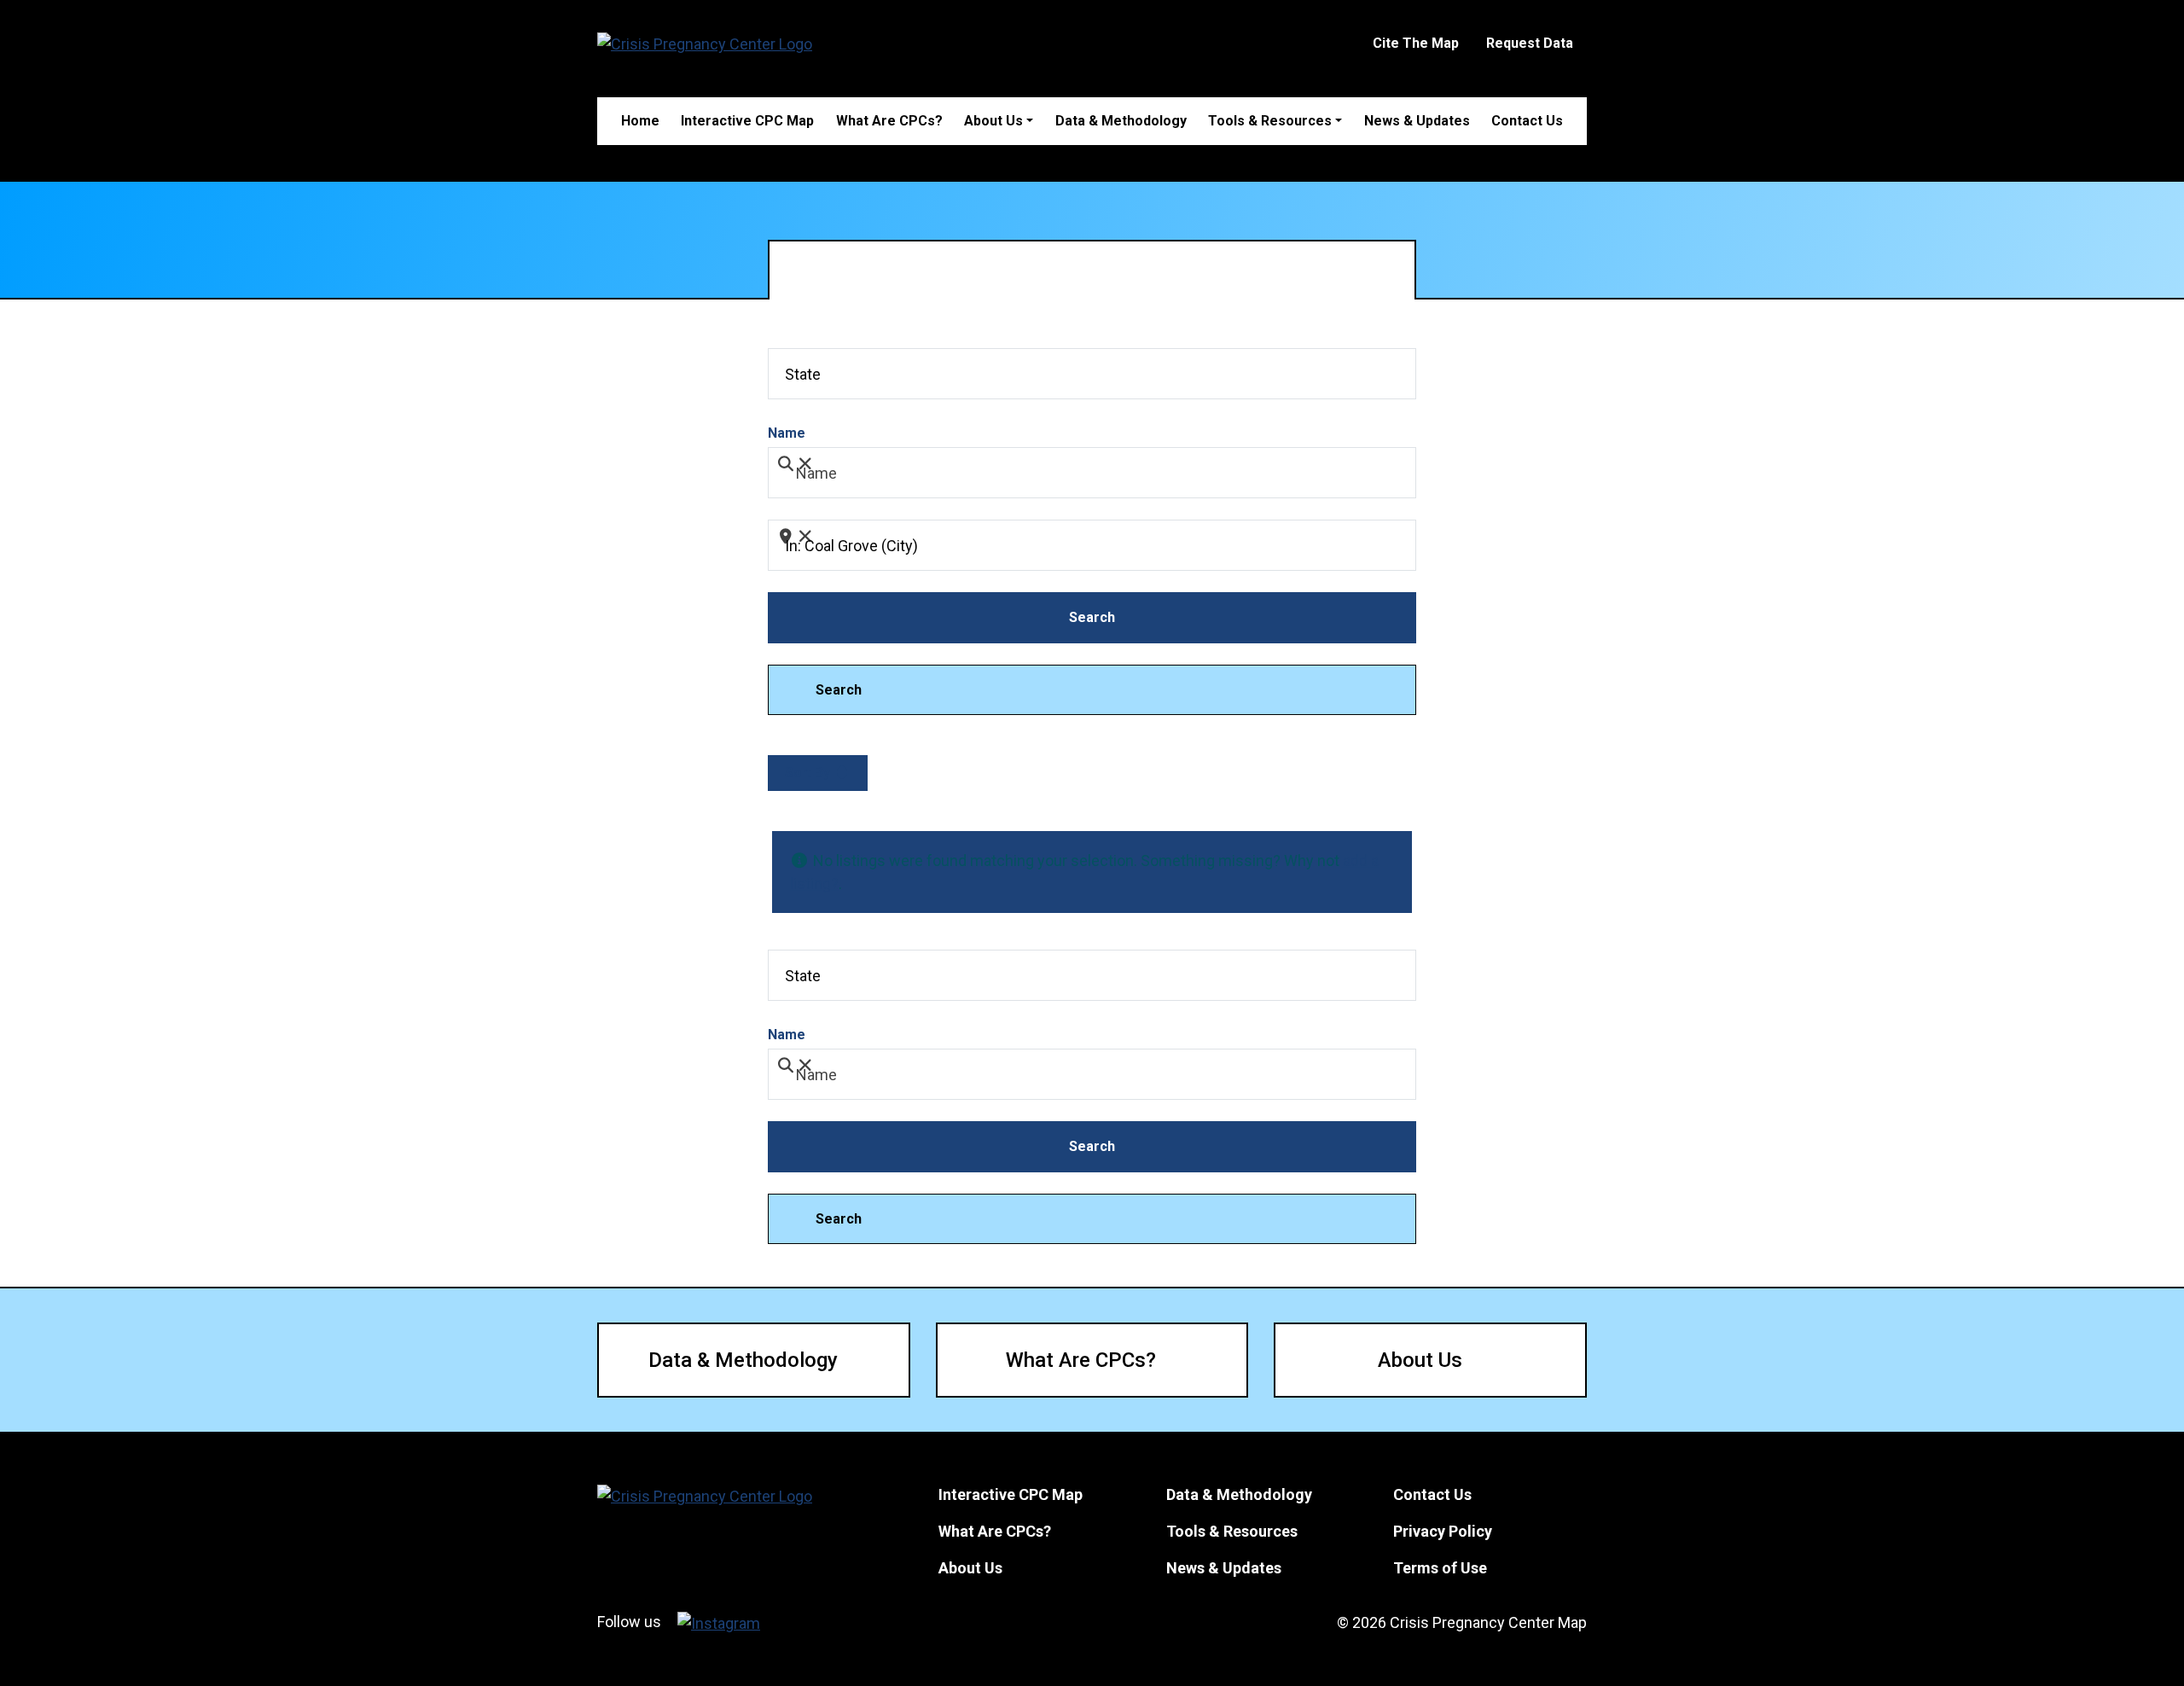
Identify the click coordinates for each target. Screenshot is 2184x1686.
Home (640, 121)
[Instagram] (719, 1622)
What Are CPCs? (889, 121)
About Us (1420, 1360)
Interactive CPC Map (747, 121)
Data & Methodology (1121, 121)
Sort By (809, 773)
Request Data (1530, 43)
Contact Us (1527, 121)
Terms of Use (1440, 1568)
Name (787, 433)
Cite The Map (1416, 43)
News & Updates (1417, 121)
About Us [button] (993, 121)
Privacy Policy (1443, 1531)
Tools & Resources (1232, 1531)
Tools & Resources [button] (1270, 121)
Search (1115, 617)
